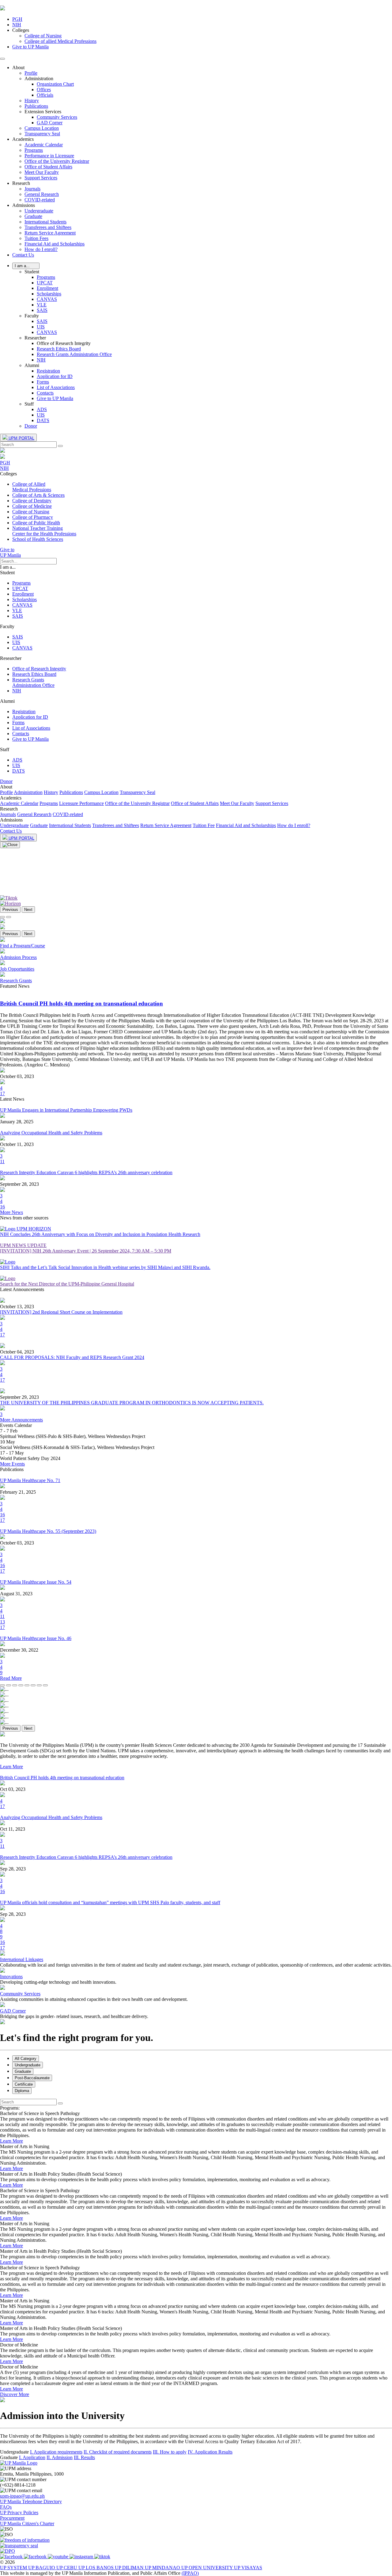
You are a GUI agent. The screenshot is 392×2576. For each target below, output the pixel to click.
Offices (44, 90)
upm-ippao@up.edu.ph (22, 2496)
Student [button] (32, 272)
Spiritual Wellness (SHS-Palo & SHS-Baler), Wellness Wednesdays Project (73, 1436)
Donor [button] (31, 426)
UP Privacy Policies (19, 2512)
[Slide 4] (21, 1685)
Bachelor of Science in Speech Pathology (40, 2113)
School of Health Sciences (38, 539)
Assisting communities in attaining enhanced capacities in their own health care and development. (94, 1999)
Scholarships (49, 294)
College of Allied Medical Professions (32, 487)
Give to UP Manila (30, 47)
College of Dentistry (32, 501)
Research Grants (16, 981)
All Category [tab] (26, 2059)
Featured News (15, 986)
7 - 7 (5, 1431)
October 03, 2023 (17, 1076)
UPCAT (45, 283)
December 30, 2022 (19, 1650)
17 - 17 (8, 1453)
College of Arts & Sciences (38, 495)
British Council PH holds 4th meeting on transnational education (62, 1778)
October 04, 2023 (17, 1352)
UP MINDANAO (163, 2568)
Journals (32, 189)
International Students (45, 222)
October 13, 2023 (17, 1307)
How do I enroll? (41, 249)
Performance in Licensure (49, 156)
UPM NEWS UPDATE (23, 1245)
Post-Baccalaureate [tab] (32, 2078)
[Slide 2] (9, 1685)
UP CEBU (67, 2568)
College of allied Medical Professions (60, 41)
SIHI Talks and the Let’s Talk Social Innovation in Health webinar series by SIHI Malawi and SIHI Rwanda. (105, 1267)
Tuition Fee (204, 825)
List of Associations (56, 387)
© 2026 (7, 2562)
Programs (34, 150)
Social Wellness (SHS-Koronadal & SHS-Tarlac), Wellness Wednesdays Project (77, 1447)
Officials (45, 95)
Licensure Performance (81, 803)
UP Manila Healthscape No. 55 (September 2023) (48, 1531)
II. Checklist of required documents (118, 2452)
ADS (42, 409)
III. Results (84, 2457)
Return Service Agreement (50, 233)
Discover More (15, 2394)
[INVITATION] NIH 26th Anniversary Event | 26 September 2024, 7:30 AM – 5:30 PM (86, 1251)
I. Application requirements (56, 2452)
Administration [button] (39, 79)
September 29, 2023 (19, 1397)
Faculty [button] (32, 316)
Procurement (12, 2518)
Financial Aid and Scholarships (55, 244)
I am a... (26, 266)
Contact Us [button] (23, 255)
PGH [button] (17, 19)
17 (2, 1093)
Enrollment (47, 288)
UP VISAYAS (248, 2568)
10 (3, 1442)
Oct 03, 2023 (13, 1789)
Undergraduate (39, 211)
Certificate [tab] (24, 2084)
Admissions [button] (24, 205)
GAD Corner (50, 123)
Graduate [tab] (23, 2071)
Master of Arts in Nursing (25, 2146)
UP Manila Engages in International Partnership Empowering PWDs (66, 1110)
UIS (41, 327)
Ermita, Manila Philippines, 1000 (32, 2474)
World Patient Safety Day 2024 (30, 1458)
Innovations (11, 1977)
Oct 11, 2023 (13, 1829)
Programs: (10, 2108)
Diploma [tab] (22, 2091)
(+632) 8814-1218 (18, 2485)
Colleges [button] (21, 30)
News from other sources (24, 1218)
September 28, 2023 (19, 1184)
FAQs (6, 2507)
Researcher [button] (35, 338)
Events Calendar (16, 1425)
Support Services (41, 178)
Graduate (33, 216)
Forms (43, 382)
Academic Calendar (44, 145)
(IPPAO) (190, 2573)
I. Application (32, 2457)
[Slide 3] (15, 1685)
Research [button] (21, 183)
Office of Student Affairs (48, 167)
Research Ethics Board (59, 349)
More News (11, 1212)
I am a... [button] (8, 567)
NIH (41, 360)
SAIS (42, 310)
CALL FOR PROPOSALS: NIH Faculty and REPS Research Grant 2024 (72, 1357)
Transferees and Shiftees (48, 227)
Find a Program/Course (23, 946)
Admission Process (18, 957)
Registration (48, 371)
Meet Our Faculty (42, 172)
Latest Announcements (22, 1289)
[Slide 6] (33, 1685)
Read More (11, 1678)
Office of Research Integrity (39, 669)
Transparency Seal (42, 134)
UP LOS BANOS (97, 2568)
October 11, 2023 (17, 1144)
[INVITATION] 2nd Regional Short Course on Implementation (61, 1312)
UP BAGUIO (42, 2568)
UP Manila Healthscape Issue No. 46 (36, 1638)
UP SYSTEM (14, 2568)
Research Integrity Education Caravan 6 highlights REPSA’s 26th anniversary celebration (86, 1172)
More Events (12, 1464)
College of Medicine (32, 506)
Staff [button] (29, 404)
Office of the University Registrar (57, 161)
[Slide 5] (27, 1685)
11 (2, 1161)
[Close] (10, 845)
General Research (42, 194)
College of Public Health (36, 523)
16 (2, 1207)
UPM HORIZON (34, 1229)
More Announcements (21, 1420)
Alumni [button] (32, 365)
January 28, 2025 (17, 1122)
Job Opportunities (17, 969)
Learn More (11, 1767)
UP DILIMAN (130, 2568)
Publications (36, 106)
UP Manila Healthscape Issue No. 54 (36, 1582)
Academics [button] (23, 139)
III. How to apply (170, 2452)
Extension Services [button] (43, 112)
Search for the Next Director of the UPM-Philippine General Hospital (67, 1284)
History (32, 101)
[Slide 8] (45, 1685)
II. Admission (60, 2457)
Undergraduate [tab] (28, 2065)
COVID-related (40, 200)
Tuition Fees (36, 238)
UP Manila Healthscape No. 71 (30, 1480)
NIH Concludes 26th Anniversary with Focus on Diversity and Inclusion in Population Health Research (100, 1234)
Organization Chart (55, 84)
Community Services (57, 117)
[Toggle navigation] (2, 59)
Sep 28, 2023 (13, 1869)
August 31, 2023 (16, 1594)
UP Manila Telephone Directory (31, 2501)
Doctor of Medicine (19, 2345)
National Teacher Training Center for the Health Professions (44, 531)
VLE (42, 305)
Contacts (45, 393)
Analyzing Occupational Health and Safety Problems (51, 1133)
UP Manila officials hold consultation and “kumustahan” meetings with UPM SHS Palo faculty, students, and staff (110, 1902)
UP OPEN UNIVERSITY (208, 2568)
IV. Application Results (210, 2452)
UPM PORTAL (21, 438)
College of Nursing (43, 36)
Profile (31, 73)
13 (2, 1622)
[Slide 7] (39, 1685)
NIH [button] (17, 25)
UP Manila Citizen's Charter (27, 2524)
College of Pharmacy (33, 517)
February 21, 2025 (18, 1492)
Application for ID (55, 376)
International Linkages (22, 1959)
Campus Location (42, 128)
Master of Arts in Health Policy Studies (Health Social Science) (61, 2174)
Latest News (12, 1099)
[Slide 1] (2, 917)
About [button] (18, 67)
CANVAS (47, 299)
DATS (43, 420)
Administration (28, 792)
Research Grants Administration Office (74, 354)
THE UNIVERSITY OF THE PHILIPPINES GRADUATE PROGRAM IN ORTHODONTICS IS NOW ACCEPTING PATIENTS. (132, 1403)
